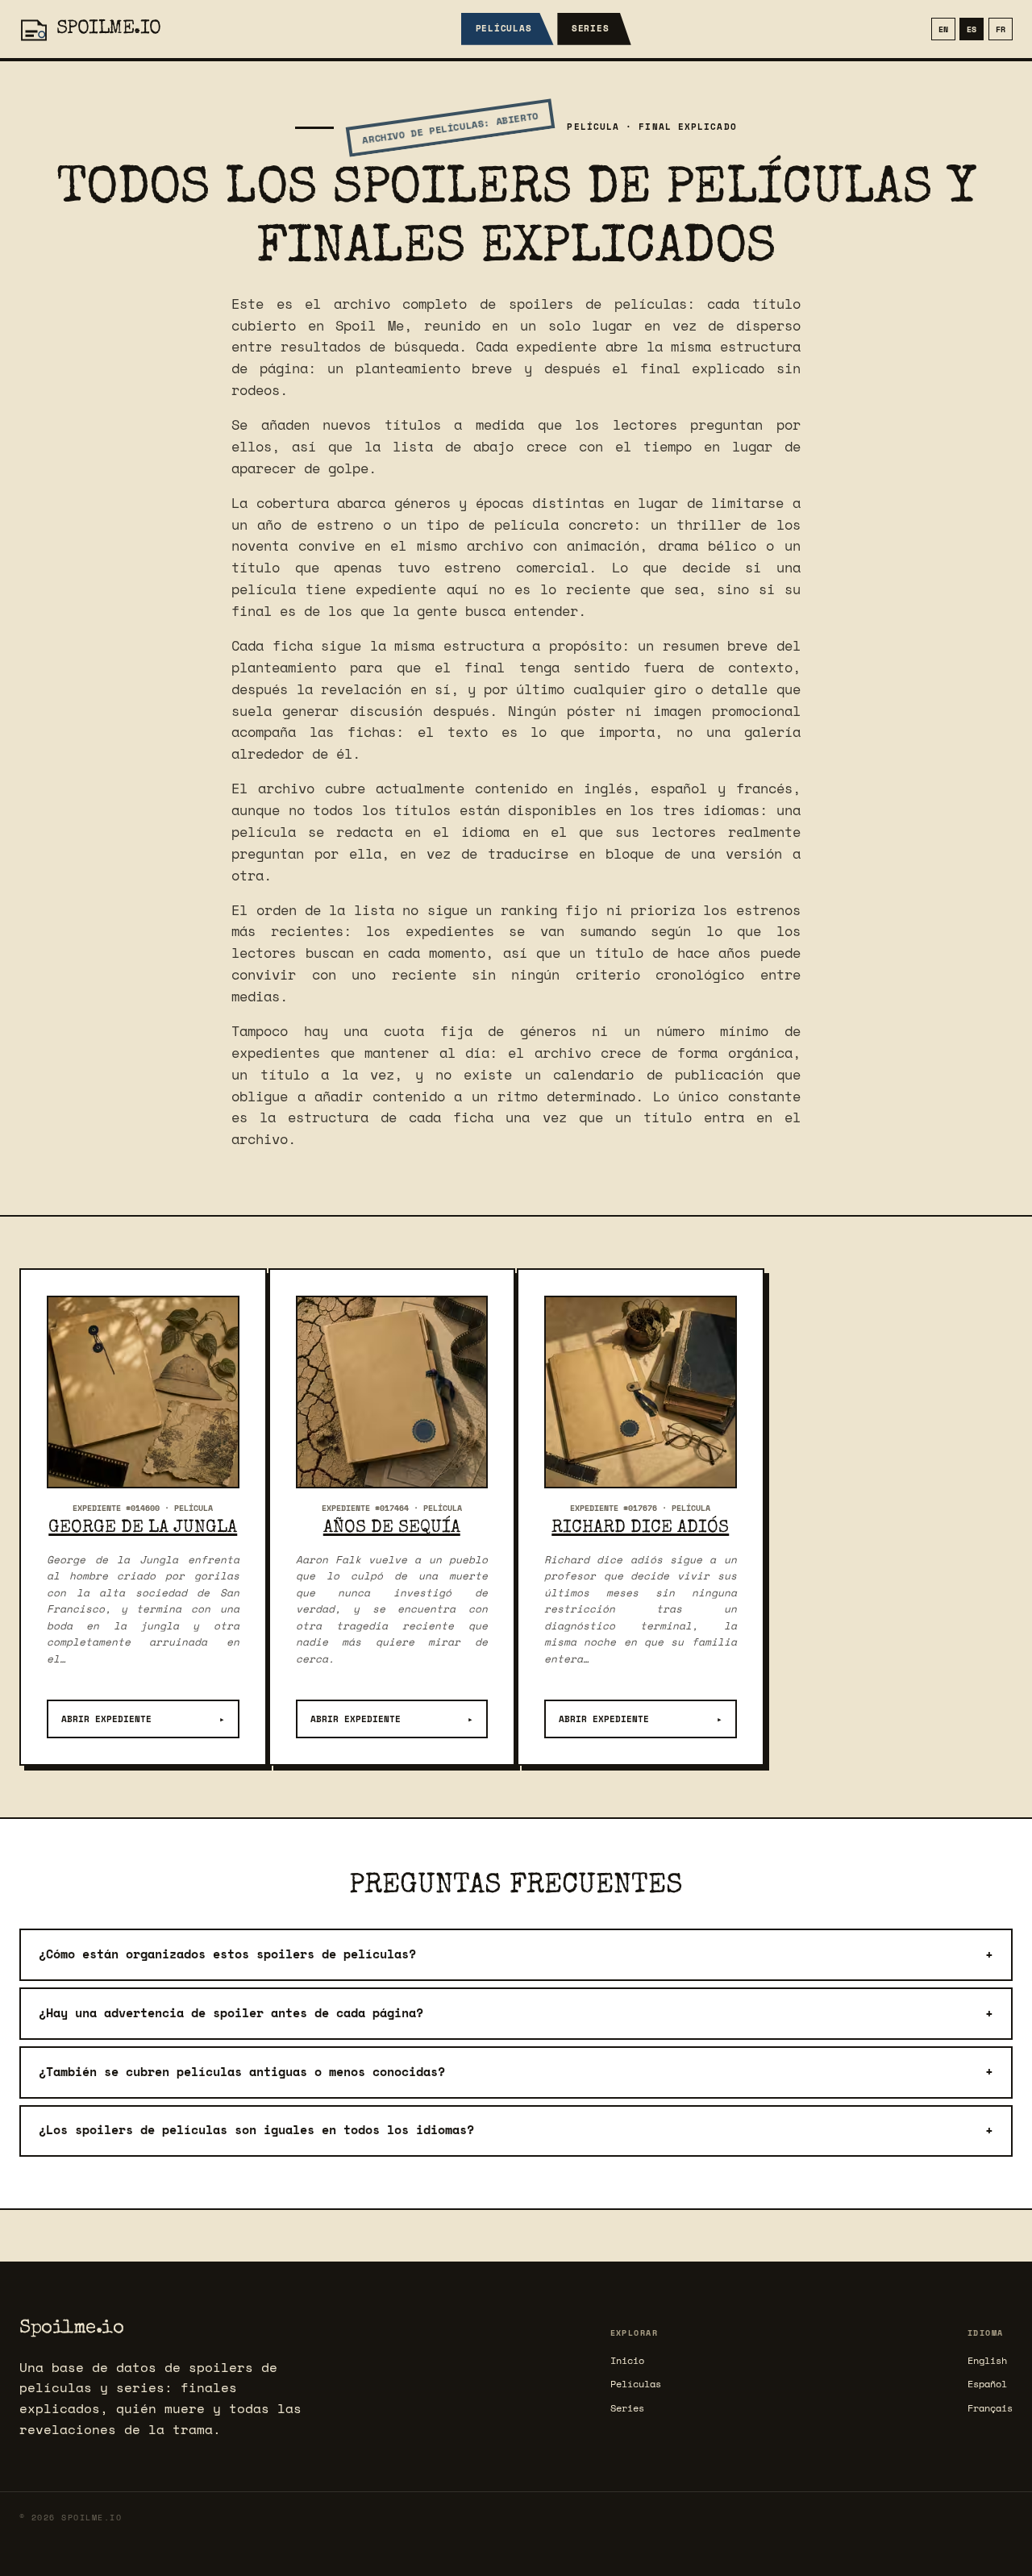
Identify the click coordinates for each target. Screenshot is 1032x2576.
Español (987, 2384)
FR (1001, 29)
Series (591, 28)
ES (972, 29)
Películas (504, 28)
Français (990, 2408)
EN (943, 29)
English (987, 2360)
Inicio (627, 2360)
